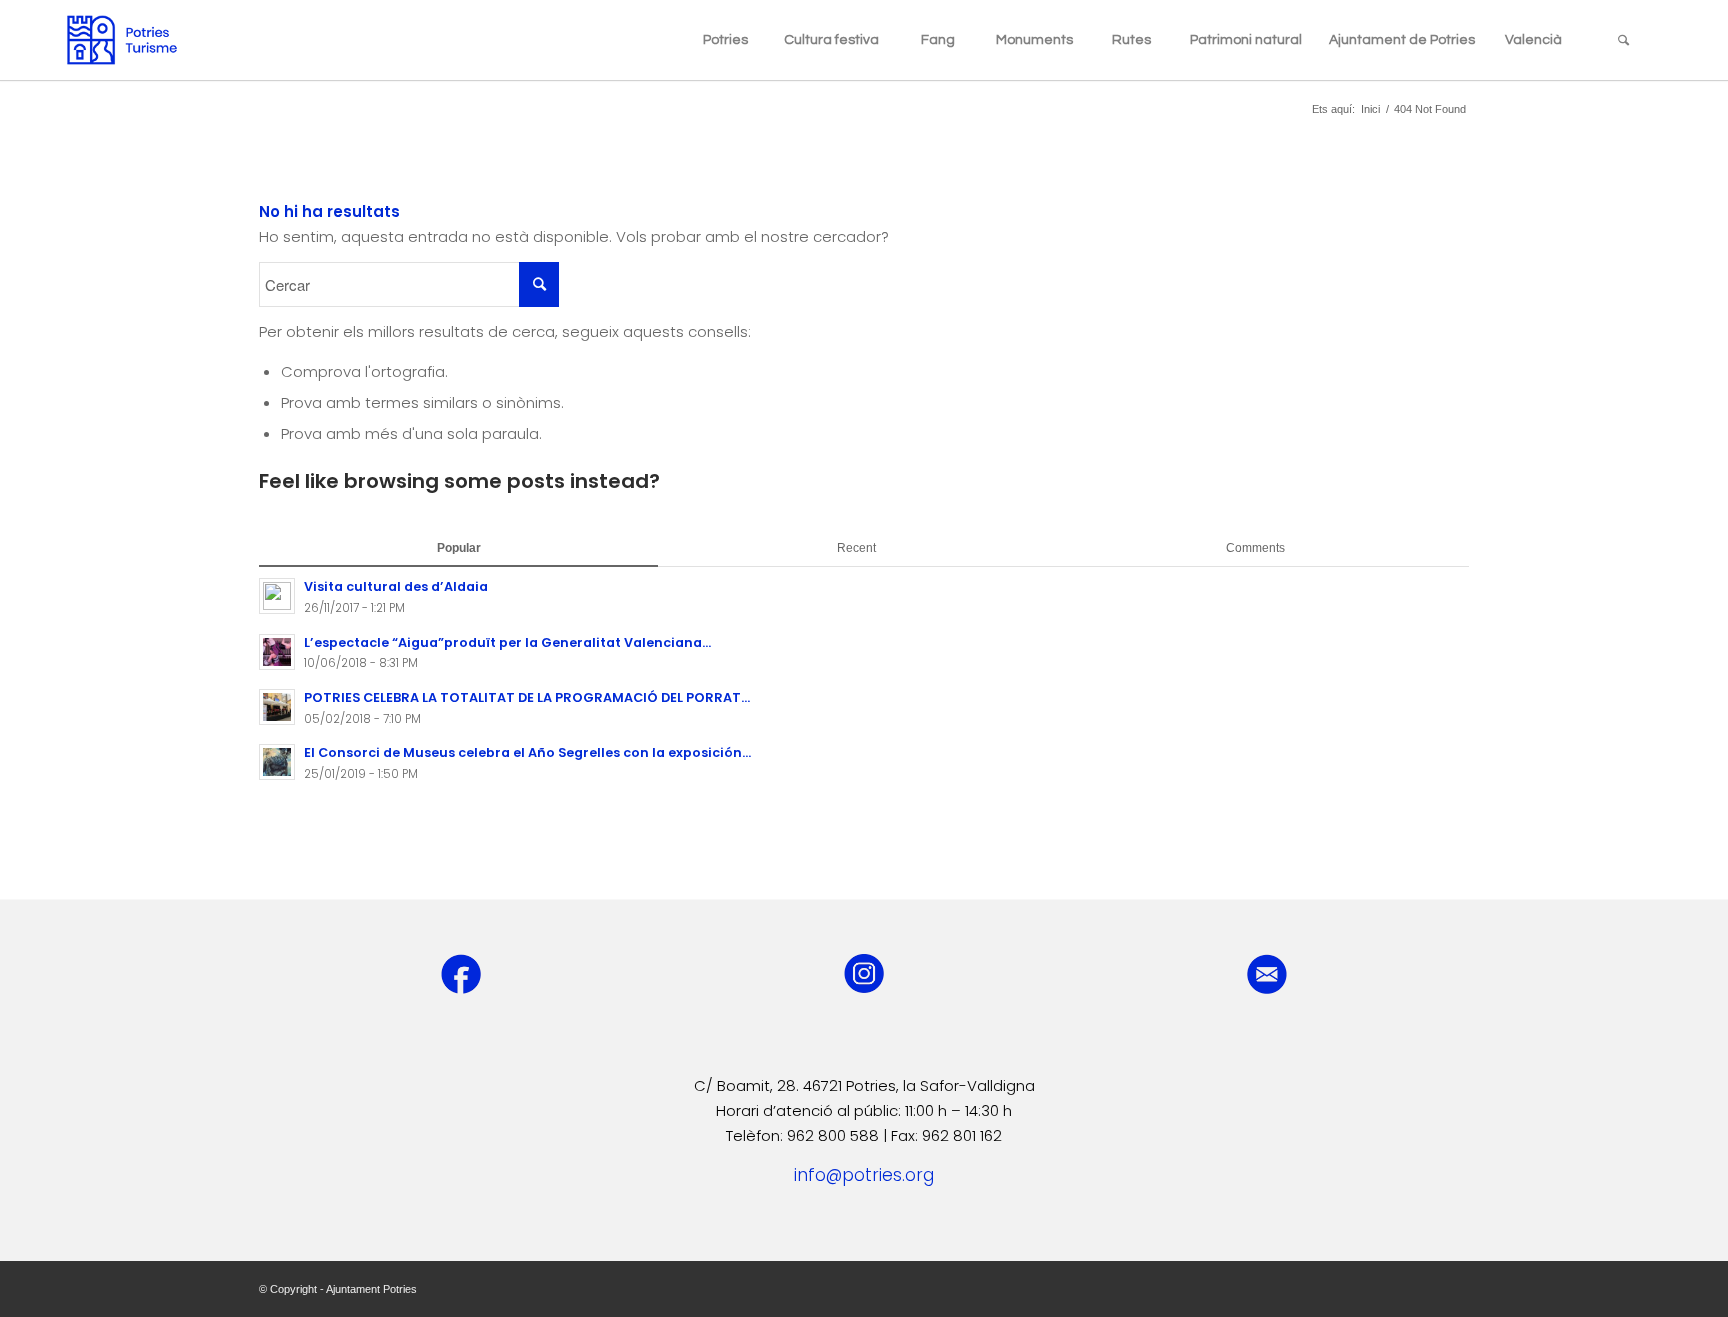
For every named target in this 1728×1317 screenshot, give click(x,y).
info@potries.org (864, 1175)
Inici (1370, 109)
